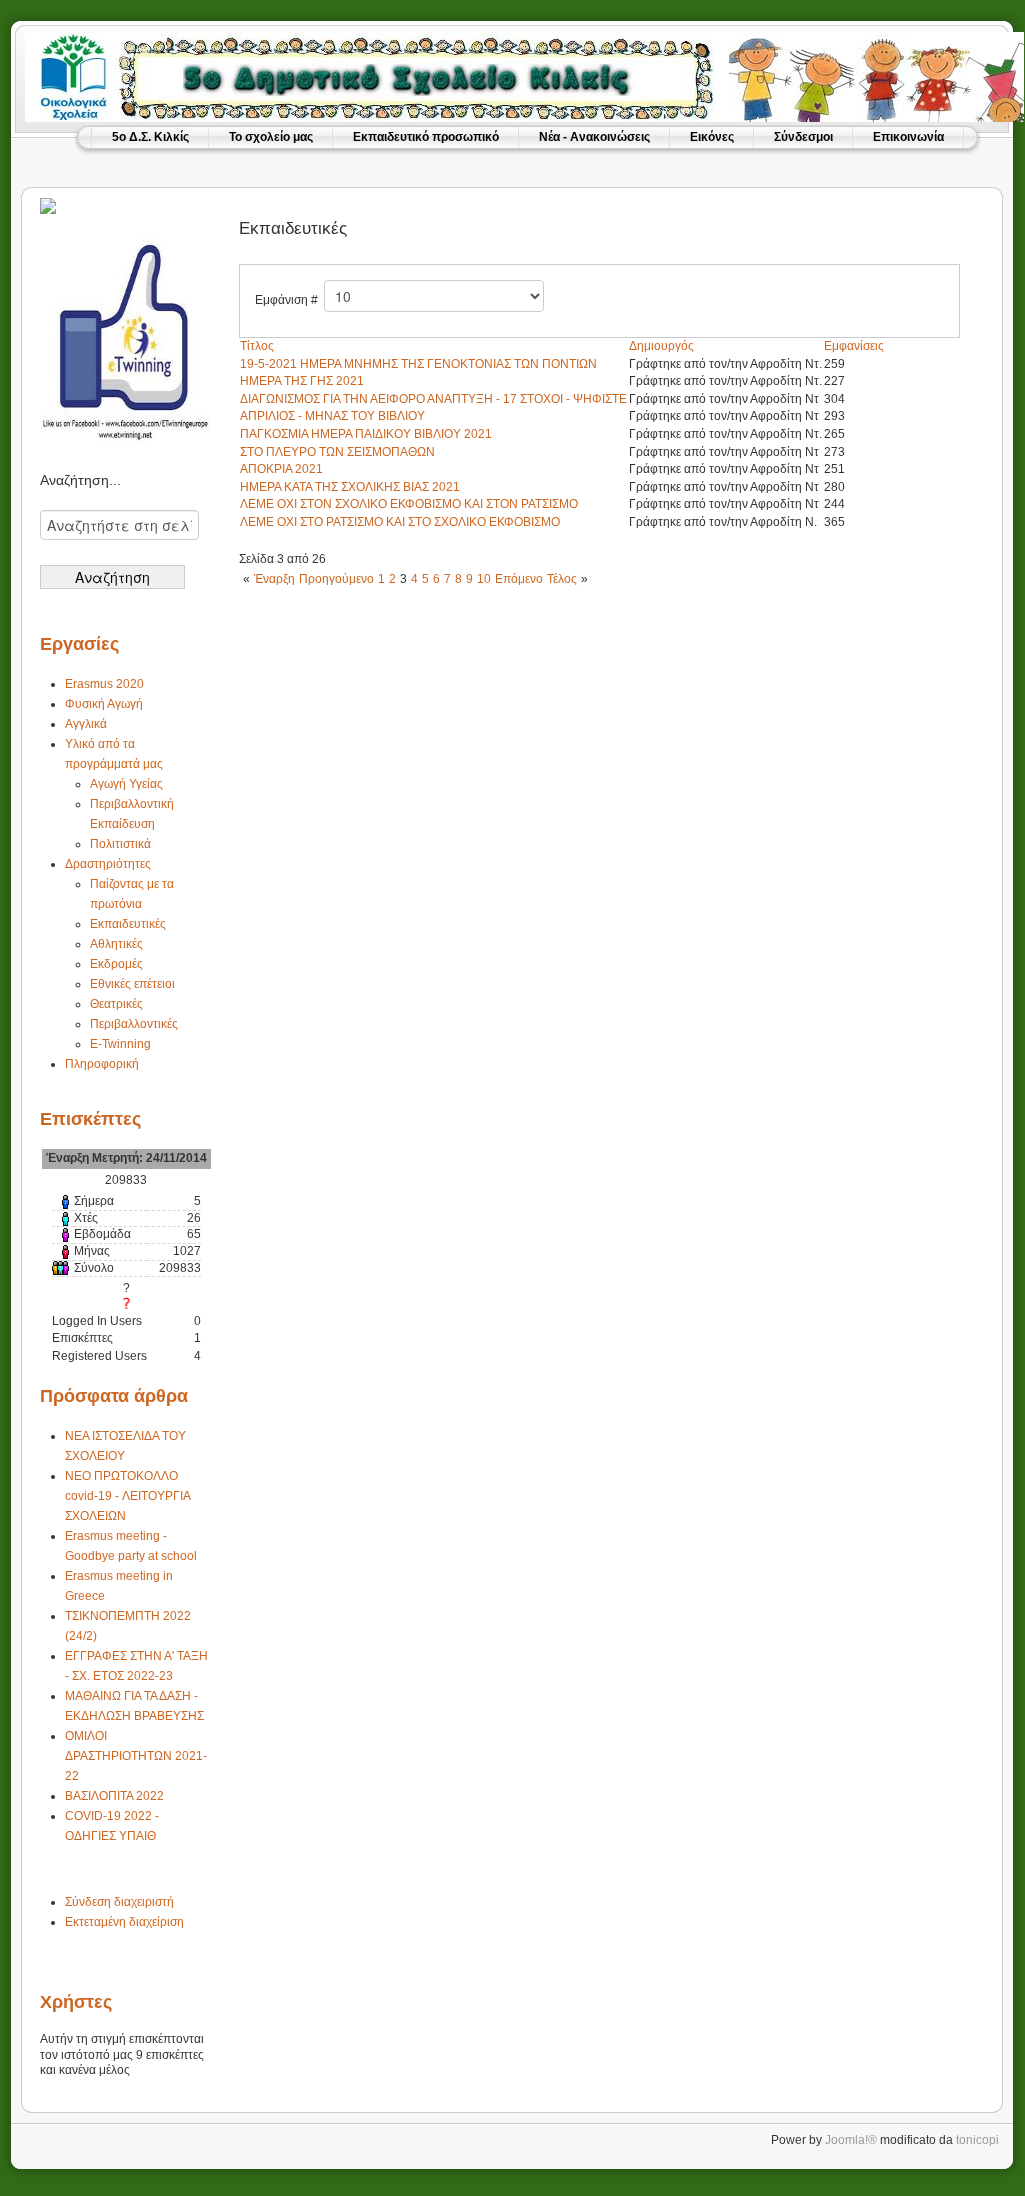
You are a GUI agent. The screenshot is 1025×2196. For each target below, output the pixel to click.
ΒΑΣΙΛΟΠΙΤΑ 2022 (114, 1796)
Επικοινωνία (908, 137)
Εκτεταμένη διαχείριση (124, 1922)
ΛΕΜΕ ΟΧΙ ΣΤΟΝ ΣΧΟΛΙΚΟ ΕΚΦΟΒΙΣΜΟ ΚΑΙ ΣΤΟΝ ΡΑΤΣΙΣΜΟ (409, 504)
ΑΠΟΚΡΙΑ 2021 (281, 469)
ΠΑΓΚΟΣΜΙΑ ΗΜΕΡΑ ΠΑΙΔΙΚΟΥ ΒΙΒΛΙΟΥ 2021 (366, 434)
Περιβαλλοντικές (134, 1024)
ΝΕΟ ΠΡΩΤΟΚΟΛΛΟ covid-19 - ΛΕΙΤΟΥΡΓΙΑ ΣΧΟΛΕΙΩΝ (127, 1496)
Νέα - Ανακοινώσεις (594, 137)
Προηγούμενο (336, 579)
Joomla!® (851, 2140)
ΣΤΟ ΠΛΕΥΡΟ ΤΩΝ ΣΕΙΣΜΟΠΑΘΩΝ (337, 452)
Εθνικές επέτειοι (132, 984)
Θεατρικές (116, 1004)
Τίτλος (257, 346)
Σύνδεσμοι (803, 137)
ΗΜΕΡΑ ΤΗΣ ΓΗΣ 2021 (302, 381)
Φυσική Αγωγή (104, 704)
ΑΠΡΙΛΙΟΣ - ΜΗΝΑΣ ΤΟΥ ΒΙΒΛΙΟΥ (332, 416)
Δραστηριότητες (108, 864)
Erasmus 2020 (104, 684)
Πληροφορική (102, 1064)
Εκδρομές (116, 964)
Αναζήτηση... (80, 480)
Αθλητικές (116, 944)
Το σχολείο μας (271, 137)
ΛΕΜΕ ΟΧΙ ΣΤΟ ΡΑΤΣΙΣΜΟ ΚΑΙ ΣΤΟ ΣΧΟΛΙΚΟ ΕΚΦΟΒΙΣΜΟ (400, 522)
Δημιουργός (661, 346)
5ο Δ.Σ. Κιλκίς (150, 137)
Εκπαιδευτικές (128, 924)
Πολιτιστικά (120, 844)
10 (484, 579)
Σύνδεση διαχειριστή (119, 1902)
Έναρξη (274, 579)
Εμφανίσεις (854, 346)
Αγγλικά (86, 724)
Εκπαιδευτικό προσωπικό (426, 137)
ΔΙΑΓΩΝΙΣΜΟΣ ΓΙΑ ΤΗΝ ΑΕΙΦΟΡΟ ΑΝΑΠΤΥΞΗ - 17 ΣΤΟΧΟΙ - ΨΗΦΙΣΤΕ (433, 399)
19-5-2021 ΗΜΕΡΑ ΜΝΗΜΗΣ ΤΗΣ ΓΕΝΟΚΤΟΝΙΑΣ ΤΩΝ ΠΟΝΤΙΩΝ (418, 364)
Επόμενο (519, 579)
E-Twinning (120, 1044)
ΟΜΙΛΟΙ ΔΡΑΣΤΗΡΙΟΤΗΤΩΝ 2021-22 (136, 1756)
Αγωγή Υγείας (126, 784)
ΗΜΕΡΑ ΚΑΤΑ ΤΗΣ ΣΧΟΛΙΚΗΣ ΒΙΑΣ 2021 (350, 487)
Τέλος (562, 579)
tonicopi (977, 2140)
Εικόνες (712, 137)
